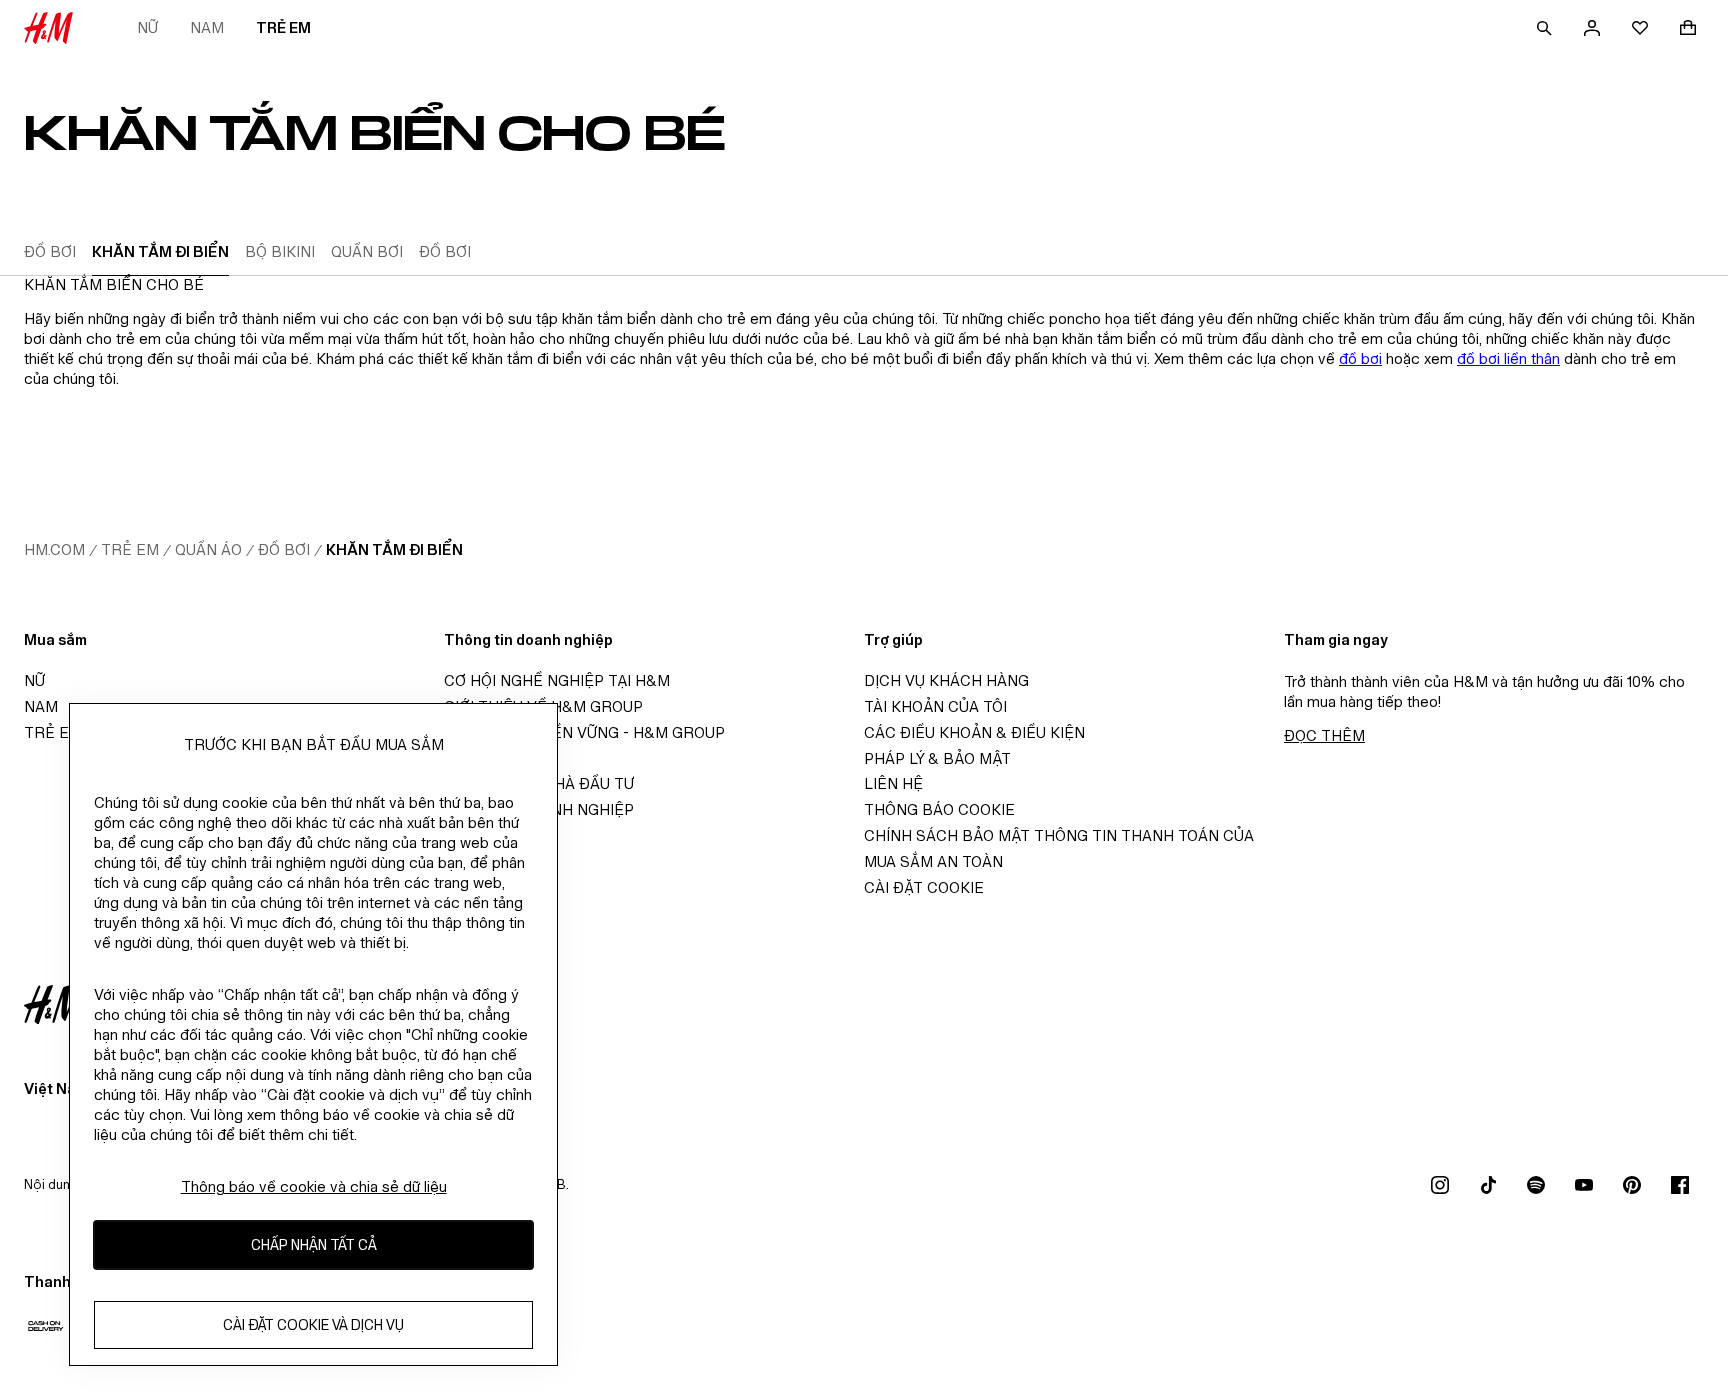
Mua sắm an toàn (933, 861)
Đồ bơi (284, 549)
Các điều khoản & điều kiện (974, 732)
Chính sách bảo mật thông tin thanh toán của (1059, 835)
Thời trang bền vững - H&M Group (584, 732)
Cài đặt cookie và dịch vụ (313, 1325)
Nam (207, 27)
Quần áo (208, 549)
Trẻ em (283, 27)
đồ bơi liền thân (1508, 358)
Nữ (147, 27)
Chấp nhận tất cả (314, 1245)
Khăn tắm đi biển (394, 549)
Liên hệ (893, 783)
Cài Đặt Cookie (924, 887)
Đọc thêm (1324, 735)
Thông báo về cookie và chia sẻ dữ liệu (314, 1186)
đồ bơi (1360, 358)
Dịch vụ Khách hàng (946, 680)
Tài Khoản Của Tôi (935, 706)
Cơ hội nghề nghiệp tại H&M (557, 680)
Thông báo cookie (939, 809)
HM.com (54, 549)
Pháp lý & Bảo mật (937, 758)
